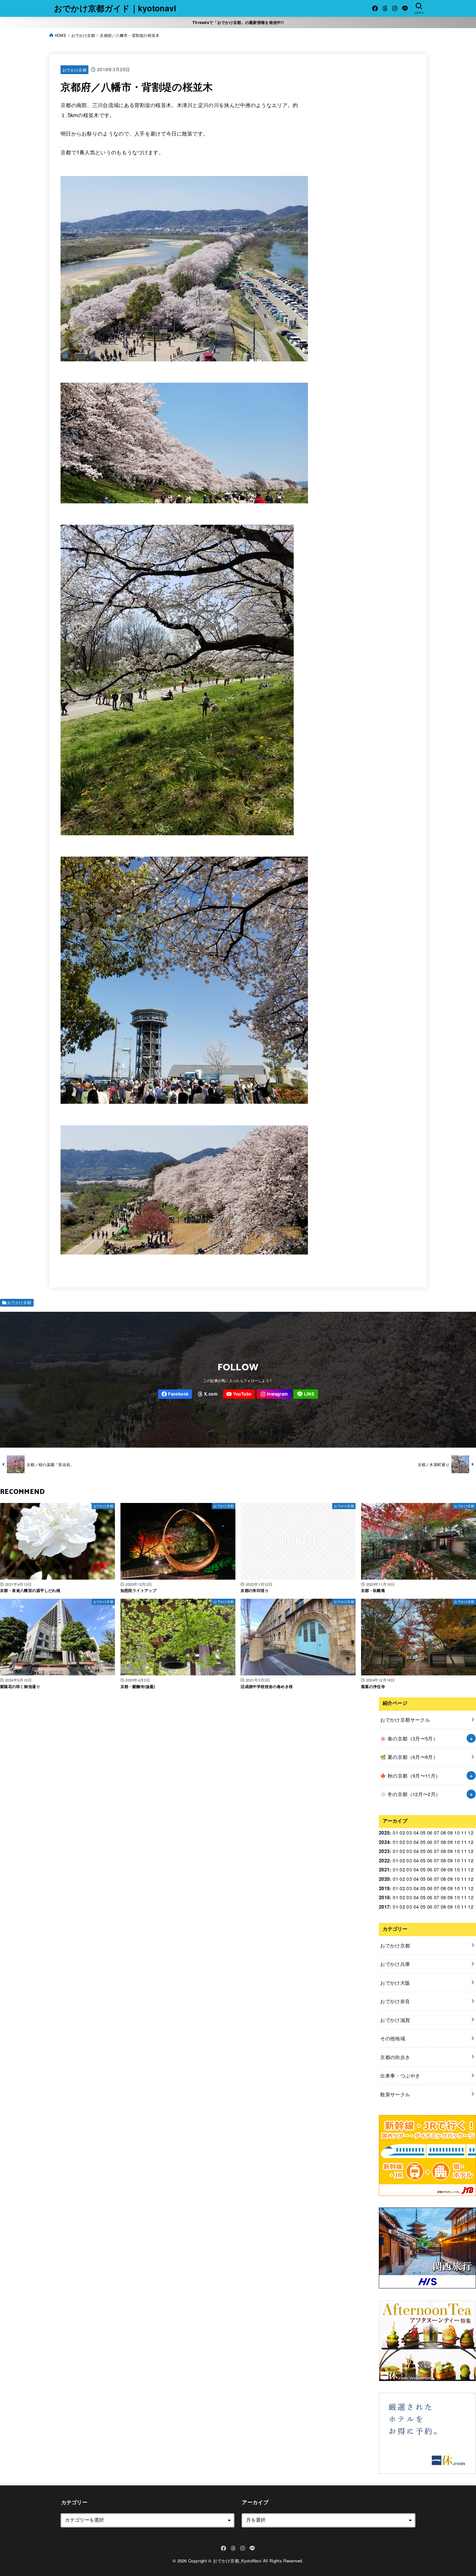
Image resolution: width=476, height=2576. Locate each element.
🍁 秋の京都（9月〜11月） (410, 1776)
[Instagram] (395, 8)
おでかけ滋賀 (395, 2020)
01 (396, 1832)
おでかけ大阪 (395, 1983)
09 (450, 1832)
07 (437, 1832)
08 (443, 1832)
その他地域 (393, 2038)
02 (402, 1832)
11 (464, 1832)
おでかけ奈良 (395, 2001)
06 (430, 1832)
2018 (384, 1897)
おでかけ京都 (74, 70)
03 (409, 1832)
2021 (384, 1869)
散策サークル (395, 2094)
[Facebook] (375, 8)
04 (416, 1832)
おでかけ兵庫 (395, 1964)
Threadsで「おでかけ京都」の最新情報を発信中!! (238, 22)
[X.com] (385, 8)
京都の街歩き (395, 2057)
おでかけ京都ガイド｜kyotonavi (115, 8)
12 (471, 1832)
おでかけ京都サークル (405, 1720)
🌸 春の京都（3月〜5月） (409, 1738)
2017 (384, 1907)
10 (457, 1832)
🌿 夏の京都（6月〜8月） (409, 1757)
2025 (384, 1833)
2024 (384, 1842)
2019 (384, 1888)
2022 (384, 1860)
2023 (384, 1851)
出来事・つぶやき (400, 2075)
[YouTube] (239, 1394)
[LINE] (405, 8)
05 (423, 1832)
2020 (384, 1879)
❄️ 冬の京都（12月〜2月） (410, 1794)
